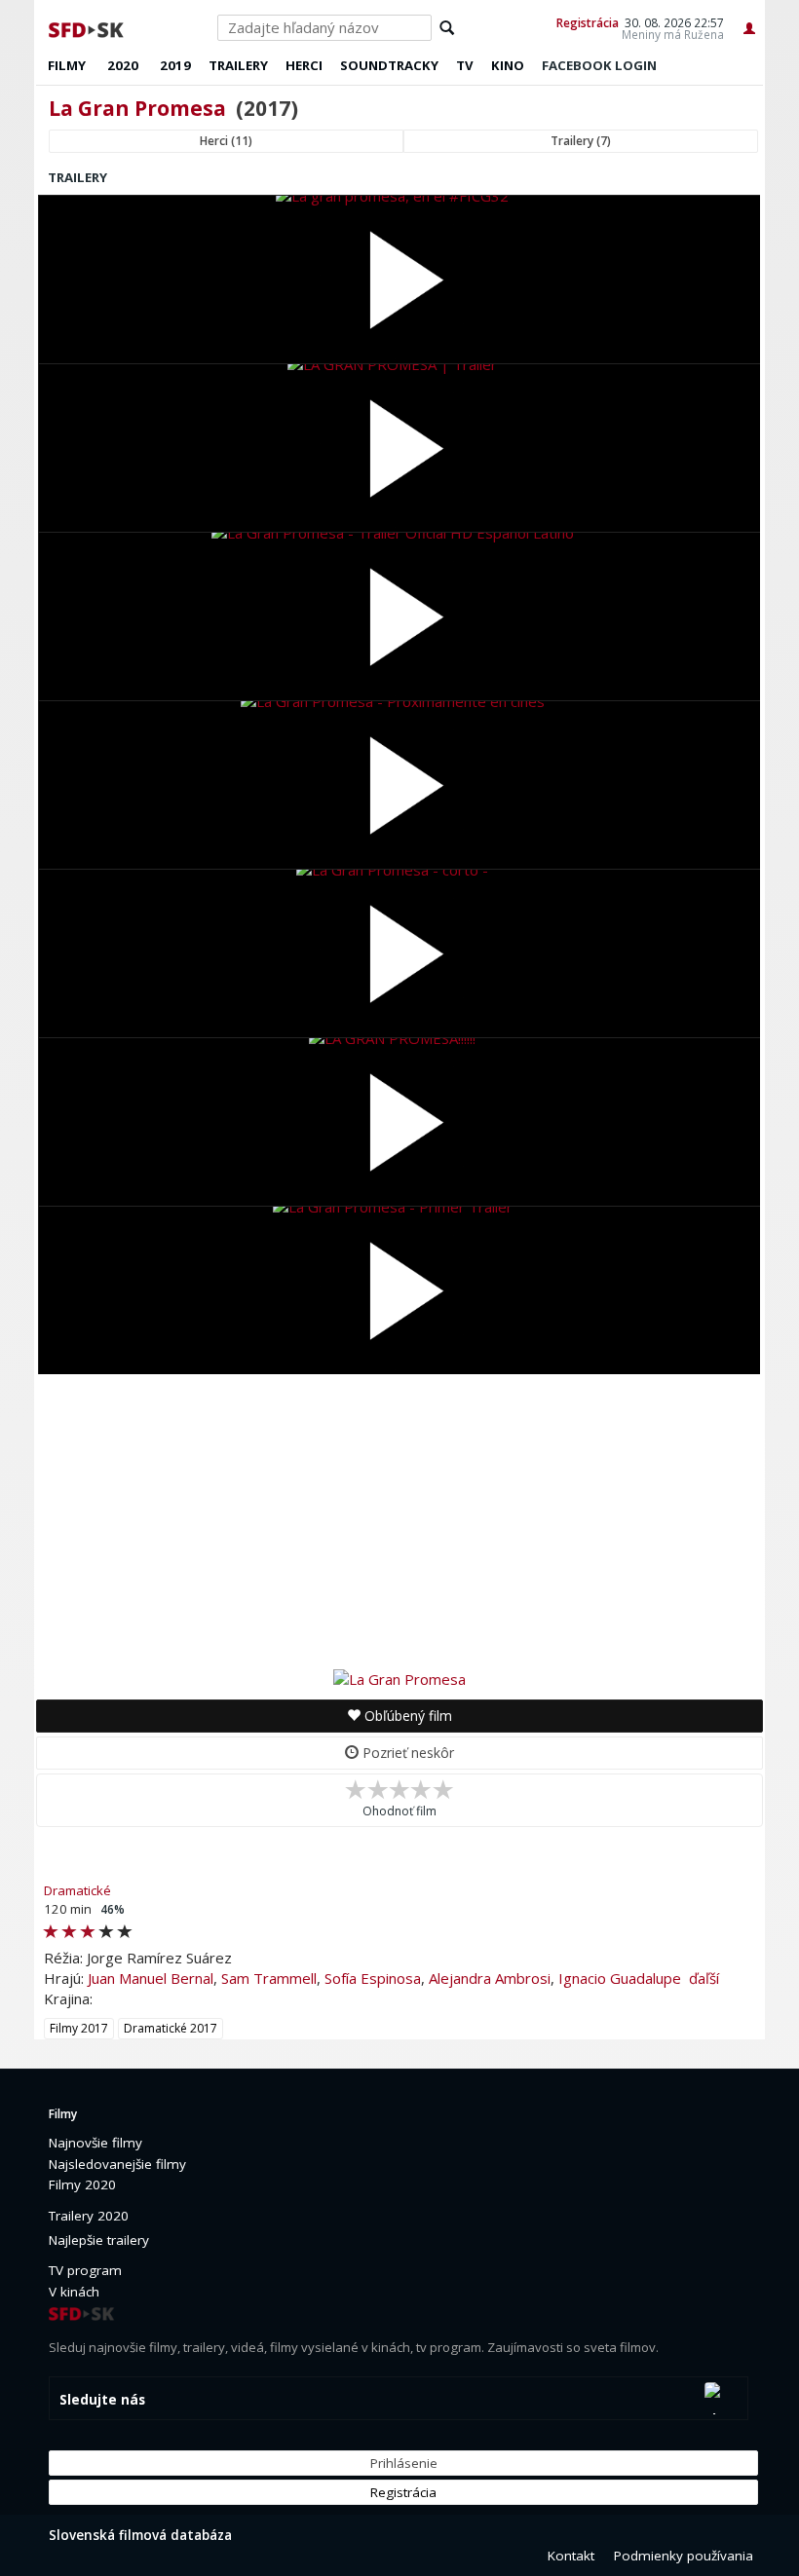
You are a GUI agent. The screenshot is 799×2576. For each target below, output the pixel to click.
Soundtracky (389, 65)
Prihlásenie (404, 2463)
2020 (123, 65)
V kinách (74, 2292)
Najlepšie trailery (99, 2240)
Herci (304, 65)
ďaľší (704, 1978)
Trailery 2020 (89, 2216)
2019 (175, 65)
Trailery (238, 65)
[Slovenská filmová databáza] (88, 27)
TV (465, 65)
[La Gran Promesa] (399, 1678)
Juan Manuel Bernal (151, 1978)
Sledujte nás (102, 2400)
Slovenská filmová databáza (140, 2535)
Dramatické (77, 1890)
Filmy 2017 (79, 2028)
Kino (508, 65)
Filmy (67, 65)
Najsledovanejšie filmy (117, 2164)
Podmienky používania (684, 2556)
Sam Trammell (269, 1978)
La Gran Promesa (137, 108)
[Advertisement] (399, 1520)
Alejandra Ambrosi (490, 1978)
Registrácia (588, 22)
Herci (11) (226, 141)
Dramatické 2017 (171, 2028)
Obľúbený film (406, 1716)
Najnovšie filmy (95, 2143)
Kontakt (571, 2556)
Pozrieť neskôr (406, 1753)
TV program (85, 2270)
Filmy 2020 (82, 2184)
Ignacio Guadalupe (620, 1978)
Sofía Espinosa (373, 1978)
